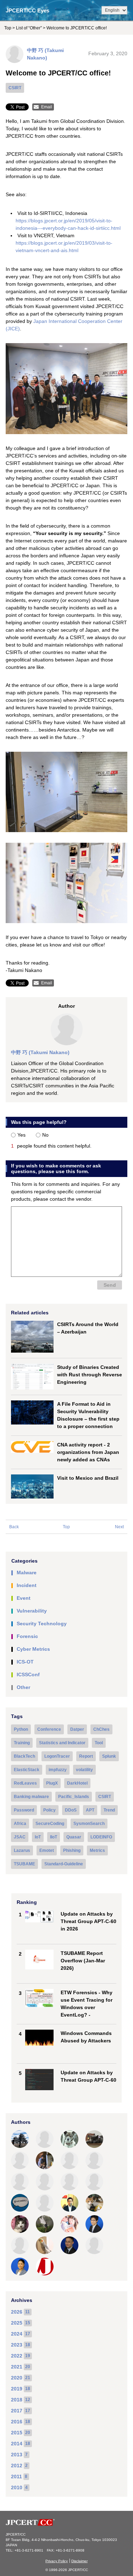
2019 (17, 2389)
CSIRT (15, 88)
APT (90, 1810)
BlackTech (24, 1756)
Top (8, 28)
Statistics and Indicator (62, 1743)
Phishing (72, 1850)
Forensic (27, 1636)
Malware (27, 1573)
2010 (17, 2487)
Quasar (74, 1837)
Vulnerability (32, 1611)
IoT (38, 1837)
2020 (17, 2378)
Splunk (109, 1756)
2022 (17, 2356)
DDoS (71, 1810)
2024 (17, 2334)
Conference (49, 1729)
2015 (17, 2433)
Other (23, 1687)
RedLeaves (25, 1783)
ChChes (101, 1729)
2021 (17, 2367)
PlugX (52, 1783)
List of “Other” (29, 28)
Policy (49, 1810)
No (45, 1135)
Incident (27, 1585)
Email (47, 107)
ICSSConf (28, 1674)
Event (24, 1598)
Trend (109, 1810)
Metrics (97, 1850)
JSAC (20, 1837)
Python (21, 1729)
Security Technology (42, 1623)
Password (24, 1810)
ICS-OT (25, 1662)
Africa (20, 1824)
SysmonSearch (89, 1824)
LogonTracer (57, 1756)
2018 (17, 2400)
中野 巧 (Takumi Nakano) (40, 1052)
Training (22, 1743)
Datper (77, 1729)
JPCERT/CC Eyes (27, 10)
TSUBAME (24, 1864)
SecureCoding (50, 1824)
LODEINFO (101, 1837)
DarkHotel (77, 1783)
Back (14, 1527)
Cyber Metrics (33, 1649)
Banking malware (31, 1797)
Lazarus (22, 1850)
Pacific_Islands (74, 1797)
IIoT (54, 1837)
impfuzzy (58, 1770)
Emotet (47, 1850)
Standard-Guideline (64, 1864)
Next (119, 1527)
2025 (17, 2323)
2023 (17, 2345)
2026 (17, 2312)
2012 (17, 2466)
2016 (17, 2422)
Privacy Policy (57, 2561)
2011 (16, 2477)
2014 (17, 2444)
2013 (17, 2455)
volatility (84, 1770)
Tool (99, 1743)
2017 (17, 2411)
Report (86, 1756)
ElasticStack (27, 1770)
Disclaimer (79, 2561)
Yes (21, 1135)
